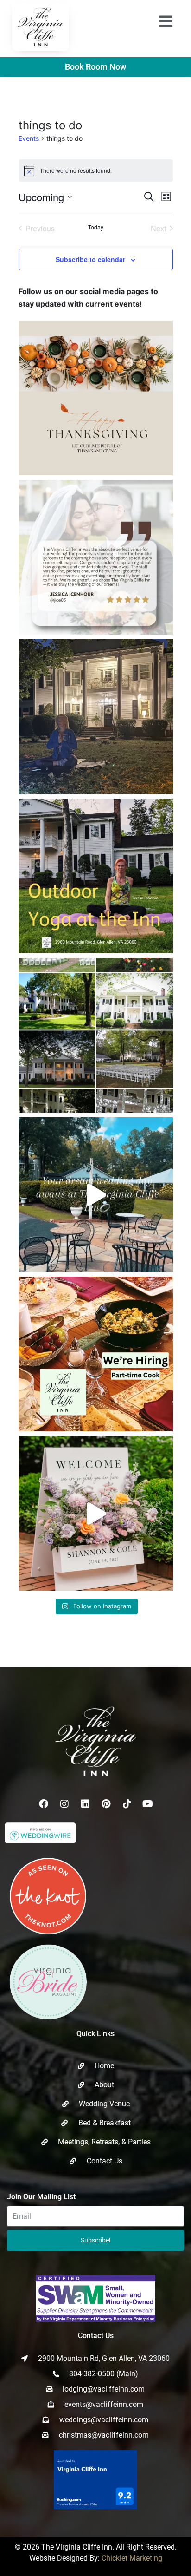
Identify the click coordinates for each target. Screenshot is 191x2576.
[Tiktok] (127, 1804)
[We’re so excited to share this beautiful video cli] (96, 1513)
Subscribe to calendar (90, 259)
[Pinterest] (106, 1804)
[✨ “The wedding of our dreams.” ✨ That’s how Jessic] (96, 557)
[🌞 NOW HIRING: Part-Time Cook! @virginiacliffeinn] (96, 1354)
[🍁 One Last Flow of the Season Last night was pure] (96, 717)
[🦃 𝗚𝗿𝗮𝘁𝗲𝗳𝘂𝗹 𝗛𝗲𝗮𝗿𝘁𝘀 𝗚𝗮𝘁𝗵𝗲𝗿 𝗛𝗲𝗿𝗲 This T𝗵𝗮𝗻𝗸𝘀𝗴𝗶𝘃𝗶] (96, 398)
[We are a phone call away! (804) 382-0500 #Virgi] (96, 1195)
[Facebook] (44, 1804)
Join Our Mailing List (41, 2197)
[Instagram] (64, 1804)
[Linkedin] (85, 1804)
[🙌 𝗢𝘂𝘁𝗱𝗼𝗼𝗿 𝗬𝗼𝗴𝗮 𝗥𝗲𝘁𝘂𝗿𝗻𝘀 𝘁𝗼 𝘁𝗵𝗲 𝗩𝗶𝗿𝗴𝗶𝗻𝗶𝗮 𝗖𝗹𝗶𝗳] (96, 876)
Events (29, 138)
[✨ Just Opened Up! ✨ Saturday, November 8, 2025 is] (96, 1035)
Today (96, 227)
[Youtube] (148, 1804)
